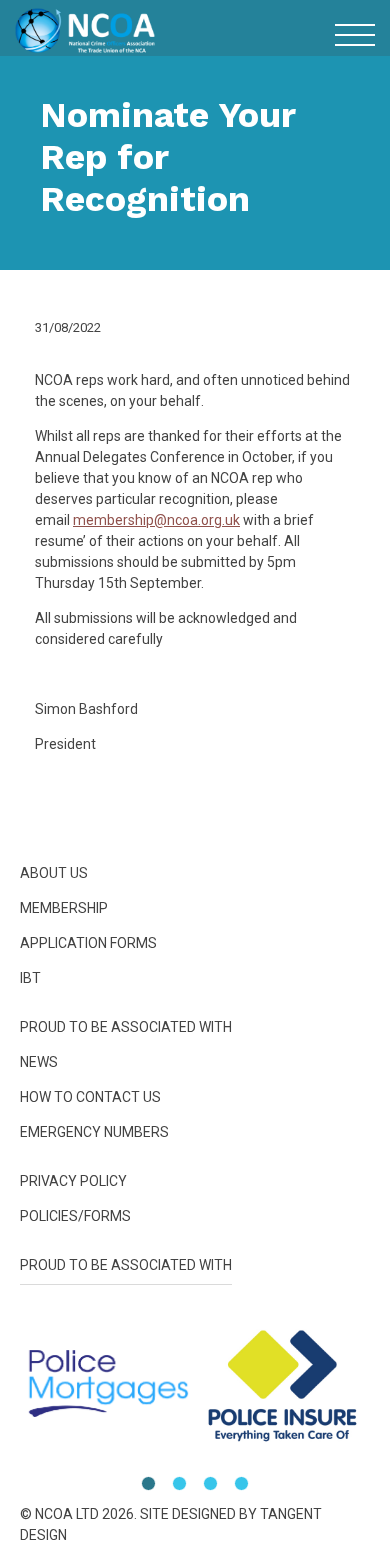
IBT (195, 1121)
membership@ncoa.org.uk (156, 520)
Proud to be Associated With (195, 1159)
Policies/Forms (195, 1311)
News (195, 1197)
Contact (195, 1235)
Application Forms (88, 943)
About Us (195, 1007)
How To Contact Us (90, 1097)
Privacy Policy (73, 1181)
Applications (195, 1083)
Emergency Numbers (195, 1273)
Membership (195, 1045)
